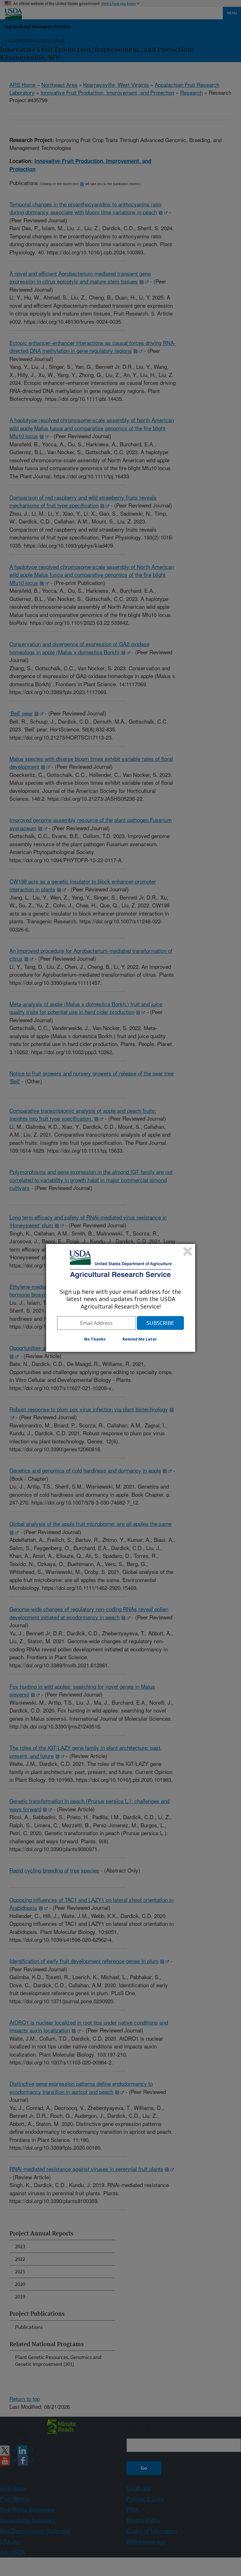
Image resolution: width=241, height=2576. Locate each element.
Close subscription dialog (188, 1251)
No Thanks (95, 1339)
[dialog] (121, 1298)
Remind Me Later (140, 1339)
